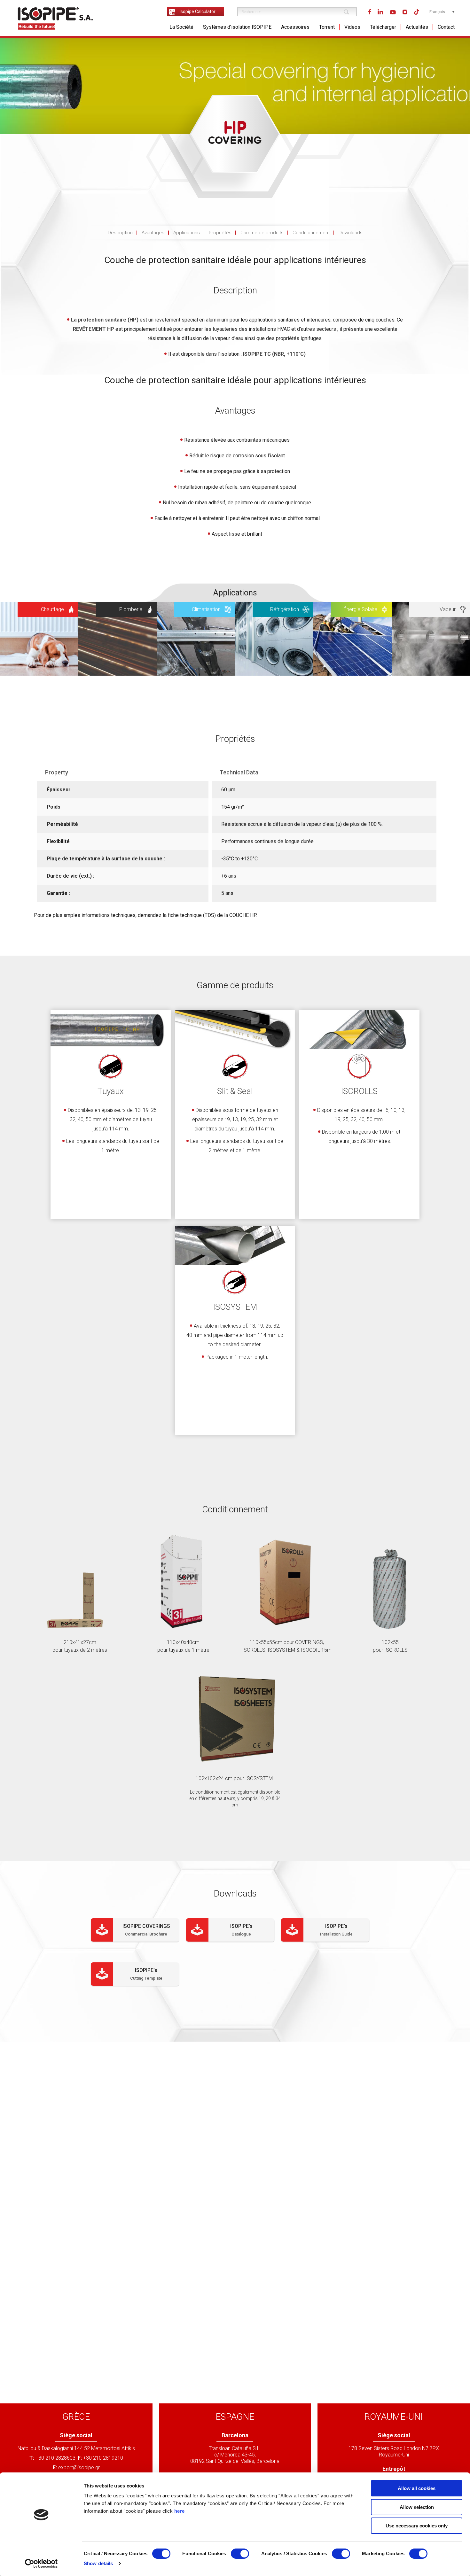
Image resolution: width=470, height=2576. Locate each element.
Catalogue (241, 1934)
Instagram (405, 12)
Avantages (153, 233)
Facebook (370, 12)
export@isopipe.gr (79, 2467)
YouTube (393, 12)
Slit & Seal (235, 1091)
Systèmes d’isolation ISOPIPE (237, 27)
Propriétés (220, 233)
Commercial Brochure (146, 1934)
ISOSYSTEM (281, 1650)
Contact (446, 27)
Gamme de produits (262, 233)
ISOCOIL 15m (316, 1650)
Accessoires (295, 27)
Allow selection (417, 2507)
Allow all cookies (417, 2488)
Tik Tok (417, 12)
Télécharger (383, 27)
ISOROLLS (254, 1650)
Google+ (380, 12)
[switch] (240, 2554)
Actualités (417, 27)
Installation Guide (336, 1934)
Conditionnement (311, 233)
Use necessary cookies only (417, 2526)
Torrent (327, 27)
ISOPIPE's (241, 1926)
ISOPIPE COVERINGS (146, 1926)
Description (120, 233)
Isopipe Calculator (198, 12)
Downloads (351, 233)
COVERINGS (309, 1642)
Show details (98, 2563)
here (180, 2511)
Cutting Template (146, 1978)
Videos (352, 27)
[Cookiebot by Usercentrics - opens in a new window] (41, 2564)
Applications (187, 233)
